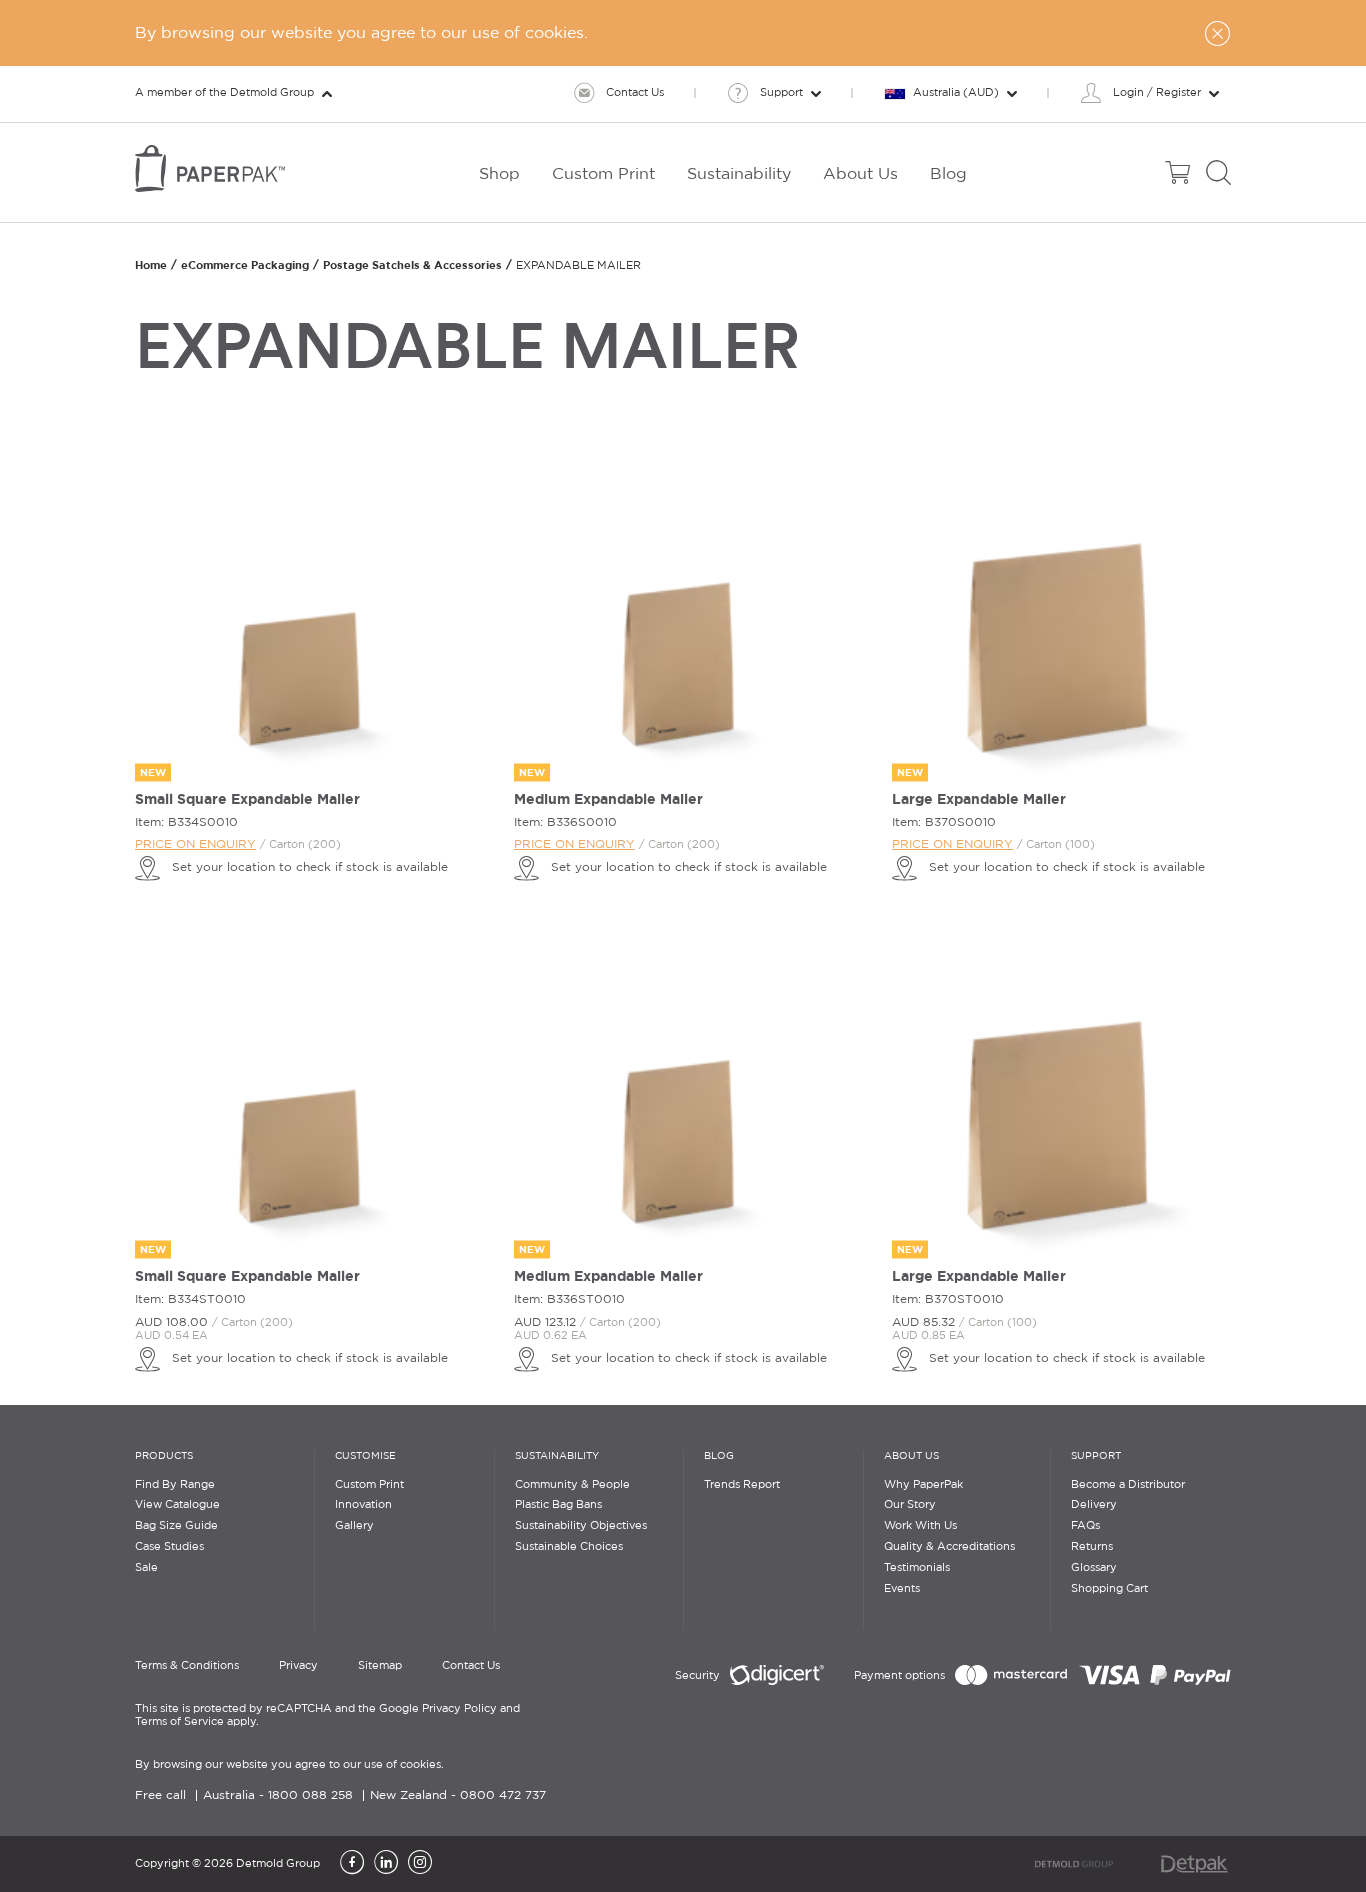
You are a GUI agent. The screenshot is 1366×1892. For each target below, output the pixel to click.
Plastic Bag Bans (558, 1505)
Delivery (1094, 1505)
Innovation (363, 1505)
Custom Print (369, 1485)
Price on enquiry (195, 844)
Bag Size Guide (176, 1526)
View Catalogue (177, 1505)
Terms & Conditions (187, 1666)
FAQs (1085, 1526)
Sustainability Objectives (581, 1526)
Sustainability (557, 1456)
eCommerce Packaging (245, 265)
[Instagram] (420, 1864)
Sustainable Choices (569, 1547)
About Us (911, 1456)
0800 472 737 (503, 1795)
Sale (146, 1568)
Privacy (298, 1666)
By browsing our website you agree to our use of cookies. (289, 1765)
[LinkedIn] (386, 1864)
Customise (365, 1456)
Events (902, 1589)
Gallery (354, 1526)
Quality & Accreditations (949, 1547)
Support (1096, 1456)
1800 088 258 (310, 1795)
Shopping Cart (1109, 1589)
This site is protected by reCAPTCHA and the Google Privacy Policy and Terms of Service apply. (327, 1715)
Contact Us (471, 1666)
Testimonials (917, 1568)
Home (151, 265)
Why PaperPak (923, 1485)
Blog (719, 1456)
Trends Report (742, 1485)
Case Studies (169, 1547)
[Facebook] (352, 1864)
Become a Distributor (1128, 1485)
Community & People (572, 1485)
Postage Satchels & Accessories (412, 265)
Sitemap (380, 1666)
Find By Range (175, 1485)
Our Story (910, 1505)
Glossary (1094, 1568)
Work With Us (920, 1526)
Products (164, 1456)
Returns (1092, 1547)
